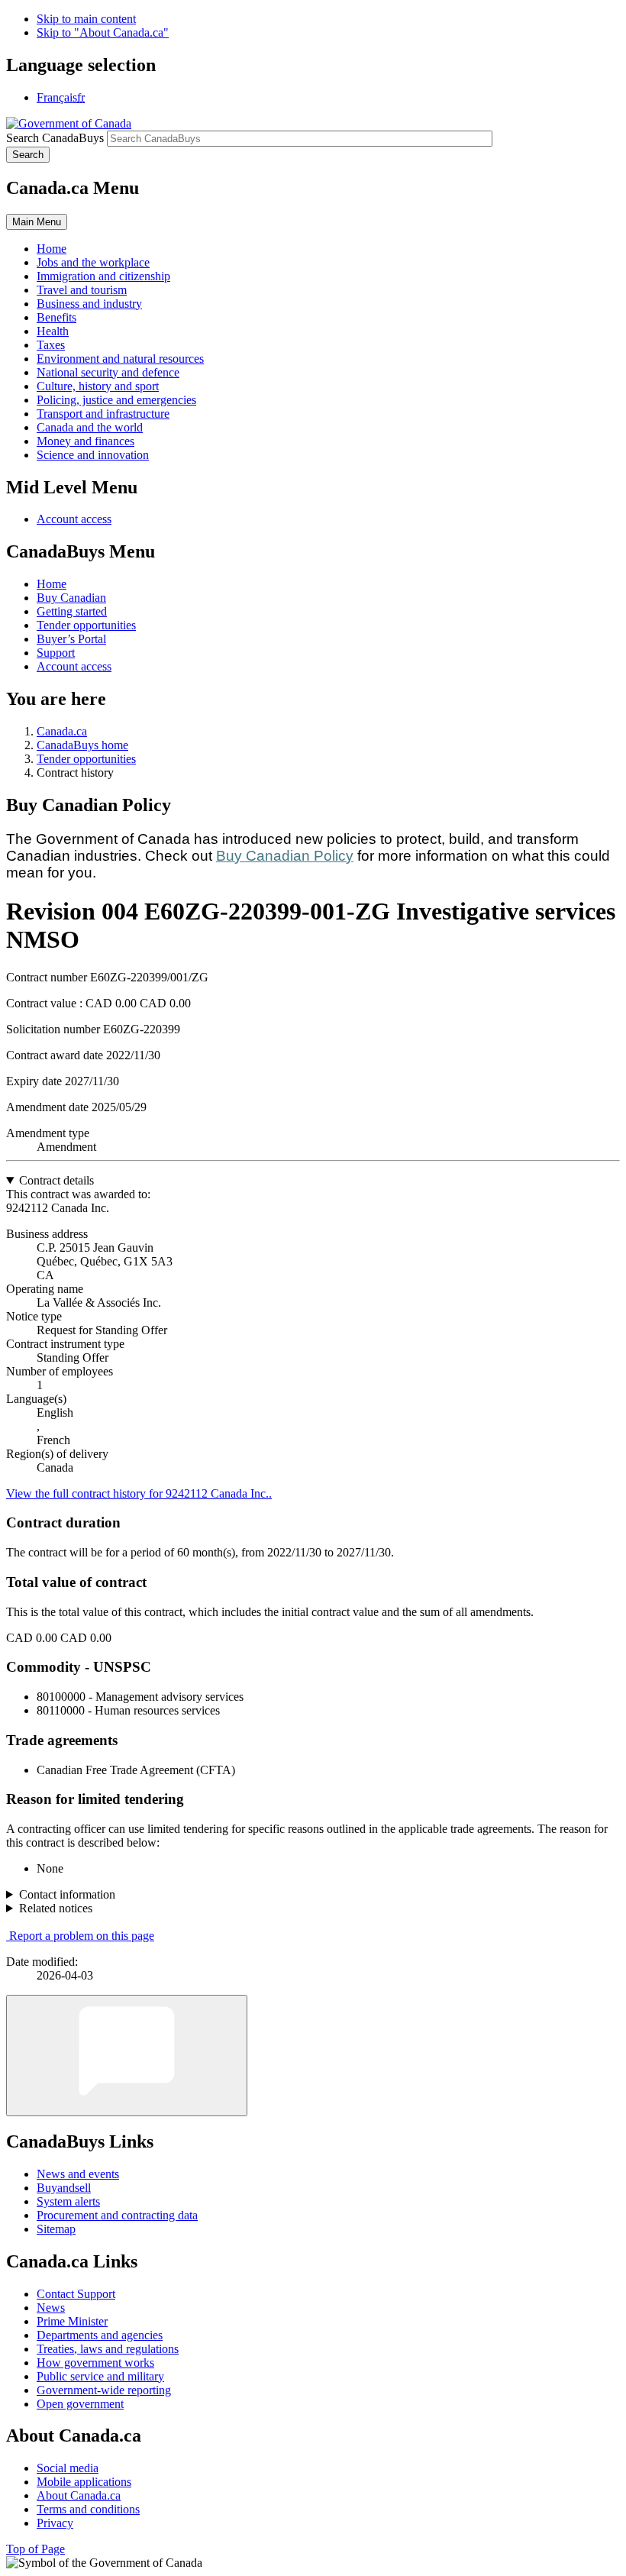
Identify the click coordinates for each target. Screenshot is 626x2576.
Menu (37, 222)
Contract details (56, 1180)
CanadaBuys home (82, 745)
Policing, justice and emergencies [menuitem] (116, 400)
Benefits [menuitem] (56, 317)
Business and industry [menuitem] (89, 304)
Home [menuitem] (52, 249)
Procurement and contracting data (117, 2215)
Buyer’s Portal (71, 639)
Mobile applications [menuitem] (84, 2482)
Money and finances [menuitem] (86, 441)
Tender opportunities (86, 625)
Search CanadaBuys (55, 138)
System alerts (68, 2201)
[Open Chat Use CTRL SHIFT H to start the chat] (127, 2056)
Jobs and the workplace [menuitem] (93, 262)
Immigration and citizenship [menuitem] (103, 276)
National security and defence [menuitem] (108, 372)
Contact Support (76, 2294)
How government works (95, 2363)
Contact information (67, 1894)
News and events (78, 2174)
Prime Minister (72, 2321)
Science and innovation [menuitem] (93, 455)
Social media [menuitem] (68, 2468)
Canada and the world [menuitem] (90, 427)
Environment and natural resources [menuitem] (120, 359)
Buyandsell (64, 2188)
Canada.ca (62, 731)
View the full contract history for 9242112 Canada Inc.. (139, 1493)
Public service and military (100, 2376)
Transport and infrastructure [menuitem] (103, 414)
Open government (80, 2404)
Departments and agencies (100, 2335)
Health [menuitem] (53, 331)
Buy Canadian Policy (285, 856)
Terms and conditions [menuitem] (88, 2509)
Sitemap (56, 2229)
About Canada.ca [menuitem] (79, 2495)
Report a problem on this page (82, 1936)
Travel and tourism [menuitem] (82, 290)
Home (52, 584)
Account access (74, 519)
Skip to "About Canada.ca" (103, 32)
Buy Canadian (71, 598)
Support (56, 653)
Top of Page (35, 2549)
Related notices (56, 1908)
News (51, 2308)
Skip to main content (86, 19)
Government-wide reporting (104, 2390)
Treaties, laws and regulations (108, 2349)
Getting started (72, 611)
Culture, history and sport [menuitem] (98, 386)
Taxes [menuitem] (51, 345)
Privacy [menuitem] (55, 2523)
